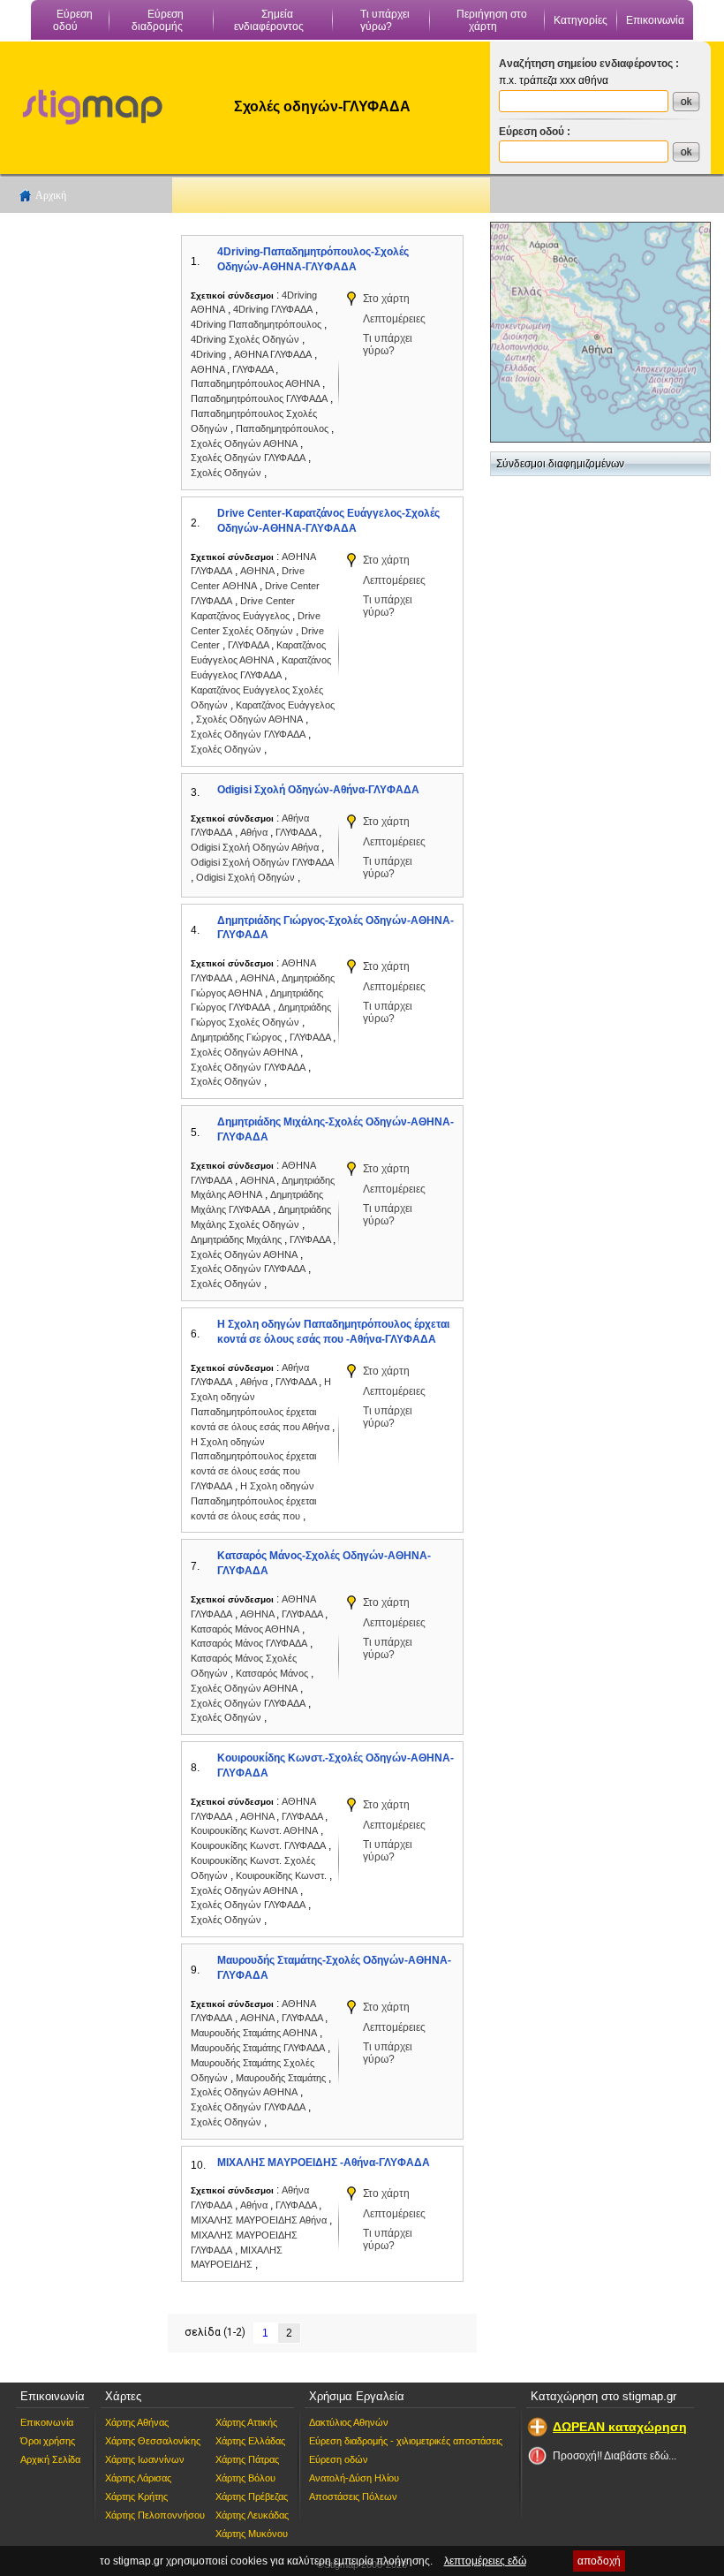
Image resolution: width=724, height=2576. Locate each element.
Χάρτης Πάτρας (247, 2459)
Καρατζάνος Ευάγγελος (285, 705)
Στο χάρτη (386, 299)
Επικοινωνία (655, 20)
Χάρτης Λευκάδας (252, 2515)
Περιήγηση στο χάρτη (492, 20)
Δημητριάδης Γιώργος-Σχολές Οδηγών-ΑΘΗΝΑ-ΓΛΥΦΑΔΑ (336, 928)
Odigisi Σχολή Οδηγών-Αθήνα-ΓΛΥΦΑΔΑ (318, 790)
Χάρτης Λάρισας (138, 2478)
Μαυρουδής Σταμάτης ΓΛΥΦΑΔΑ (258, 2048)
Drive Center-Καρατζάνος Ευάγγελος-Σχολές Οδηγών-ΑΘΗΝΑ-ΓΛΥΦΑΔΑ (328, 521)
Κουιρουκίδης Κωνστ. (283, 1875)
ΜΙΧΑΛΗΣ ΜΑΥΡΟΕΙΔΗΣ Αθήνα (259, 2220)
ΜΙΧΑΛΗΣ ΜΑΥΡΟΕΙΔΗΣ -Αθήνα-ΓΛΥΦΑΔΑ (324, 2163)
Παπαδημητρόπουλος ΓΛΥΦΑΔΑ (259, 398)
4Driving (210, 354)
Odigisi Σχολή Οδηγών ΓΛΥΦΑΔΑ (262, 862)
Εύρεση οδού (73, 20)
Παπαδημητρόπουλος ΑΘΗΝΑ (255, 383)
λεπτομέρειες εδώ (485, 2561)
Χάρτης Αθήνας (137, 2422)
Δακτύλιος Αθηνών (349, 2422)
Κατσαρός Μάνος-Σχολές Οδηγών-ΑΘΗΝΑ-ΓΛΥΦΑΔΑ (324, 1563)
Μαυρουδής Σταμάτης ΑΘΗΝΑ (254, 2033)
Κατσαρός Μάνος (273, 1673)
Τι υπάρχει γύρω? (385, 20)
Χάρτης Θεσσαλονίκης (153, 2441)
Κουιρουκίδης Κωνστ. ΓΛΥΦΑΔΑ (258, 1845)
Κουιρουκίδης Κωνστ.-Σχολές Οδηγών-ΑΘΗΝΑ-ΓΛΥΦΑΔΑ (336, 1765)
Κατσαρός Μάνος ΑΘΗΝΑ (245, 1629)
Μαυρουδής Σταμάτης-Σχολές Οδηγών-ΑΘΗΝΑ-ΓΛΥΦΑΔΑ (334, 1968)
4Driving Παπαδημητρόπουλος (256, 324)
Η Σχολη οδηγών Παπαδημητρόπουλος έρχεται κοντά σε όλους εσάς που (253, 1501)
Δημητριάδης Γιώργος (238, 1037)
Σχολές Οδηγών (227, 473)
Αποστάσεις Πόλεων (353, 2496)
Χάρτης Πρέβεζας (252, 2496)
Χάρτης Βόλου (245, 2478)
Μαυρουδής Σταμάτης (282, 2078)
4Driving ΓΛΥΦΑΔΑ (273, 309)
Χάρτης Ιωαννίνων (145, 2459)
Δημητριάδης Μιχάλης (238, 1239)
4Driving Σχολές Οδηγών (245, 339)
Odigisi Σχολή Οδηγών (247, 877)
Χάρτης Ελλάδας (250, 2441)
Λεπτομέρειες (394, 319)
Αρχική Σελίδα (50, 2459)
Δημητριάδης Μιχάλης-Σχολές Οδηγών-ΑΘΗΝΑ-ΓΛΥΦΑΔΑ (336, 1129)
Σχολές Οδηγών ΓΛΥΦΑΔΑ (248, 458)
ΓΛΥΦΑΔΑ (254, 369)
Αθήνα (255, 832)
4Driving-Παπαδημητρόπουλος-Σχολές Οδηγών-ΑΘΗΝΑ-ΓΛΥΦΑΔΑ (313, 259)
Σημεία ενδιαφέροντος (269, 20)
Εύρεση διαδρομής (158, 20)
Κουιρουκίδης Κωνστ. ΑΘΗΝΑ (254, 1830)
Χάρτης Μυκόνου (252, 2534)
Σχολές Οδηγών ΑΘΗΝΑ (244, 443)
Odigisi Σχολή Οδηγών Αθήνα (255, 847)
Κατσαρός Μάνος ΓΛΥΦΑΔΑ (249, 1643)
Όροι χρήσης (48, 2441)
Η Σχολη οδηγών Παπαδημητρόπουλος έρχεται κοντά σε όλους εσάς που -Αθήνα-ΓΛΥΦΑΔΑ (333, 1332)
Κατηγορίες (581, 20)
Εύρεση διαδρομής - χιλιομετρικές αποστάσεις (406, 2441)
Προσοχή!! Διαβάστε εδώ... (615, 2456)
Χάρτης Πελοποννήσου (155, 2515)
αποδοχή (599, 2561)
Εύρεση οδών (339, 2459)
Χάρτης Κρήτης (136, 2496)
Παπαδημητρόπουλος (283, 428)
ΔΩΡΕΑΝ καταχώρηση (620, 2427)
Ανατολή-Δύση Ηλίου (354, 2478)
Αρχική (51, 195)
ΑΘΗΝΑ (209, 369)
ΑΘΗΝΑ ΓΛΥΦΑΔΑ (273, 354)
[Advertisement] (84, 487)
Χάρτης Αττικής (246, 2422)
